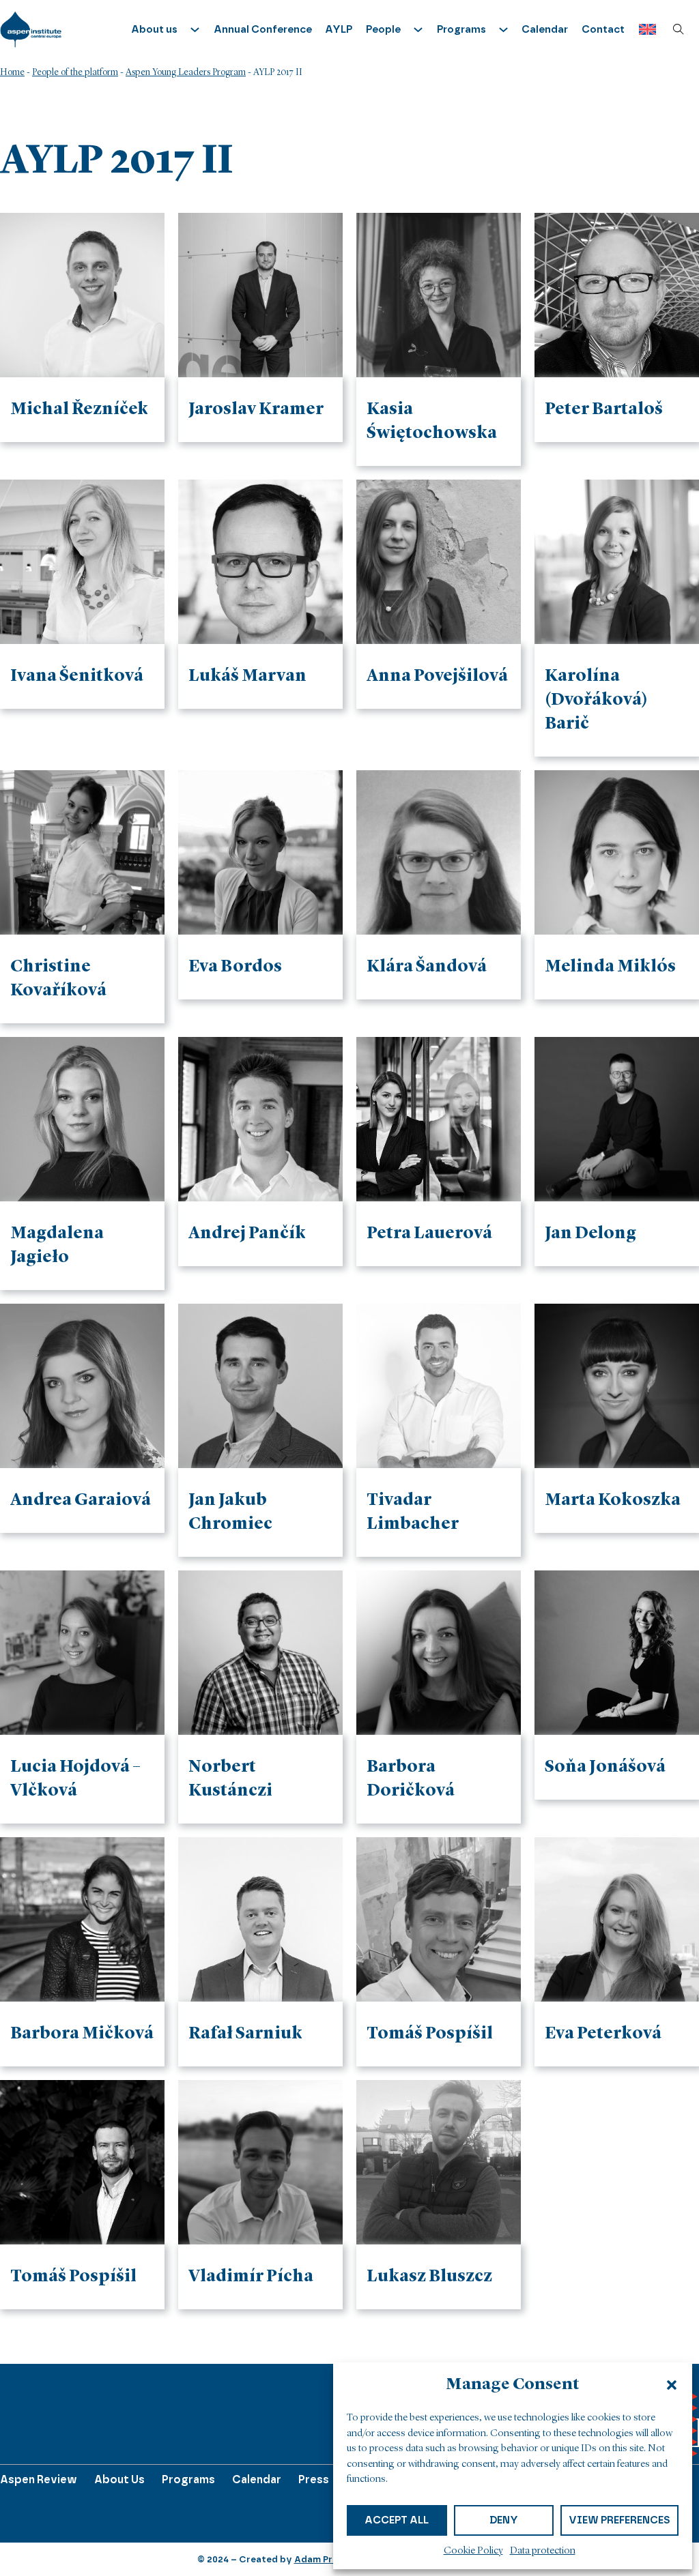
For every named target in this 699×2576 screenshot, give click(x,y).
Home (12, 72)
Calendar (545, 29)
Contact (603, 29)
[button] (672, 2385)
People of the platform (75, 72)
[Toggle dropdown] (195, 30)
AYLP (339, 29)
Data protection (543, 2551)
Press (314, 2479)
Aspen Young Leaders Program (186, 72)
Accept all (397, 2520)
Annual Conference (263, 29)
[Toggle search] (679, 29)
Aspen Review (39, 2479)
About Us (119, 2479)
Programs (188, 2479)
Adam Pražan (324, 2559)
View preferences (619, 2520)
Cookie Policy (473, 2551)
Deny (504, 2520)
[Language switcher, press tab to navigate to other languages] (644, 30)
